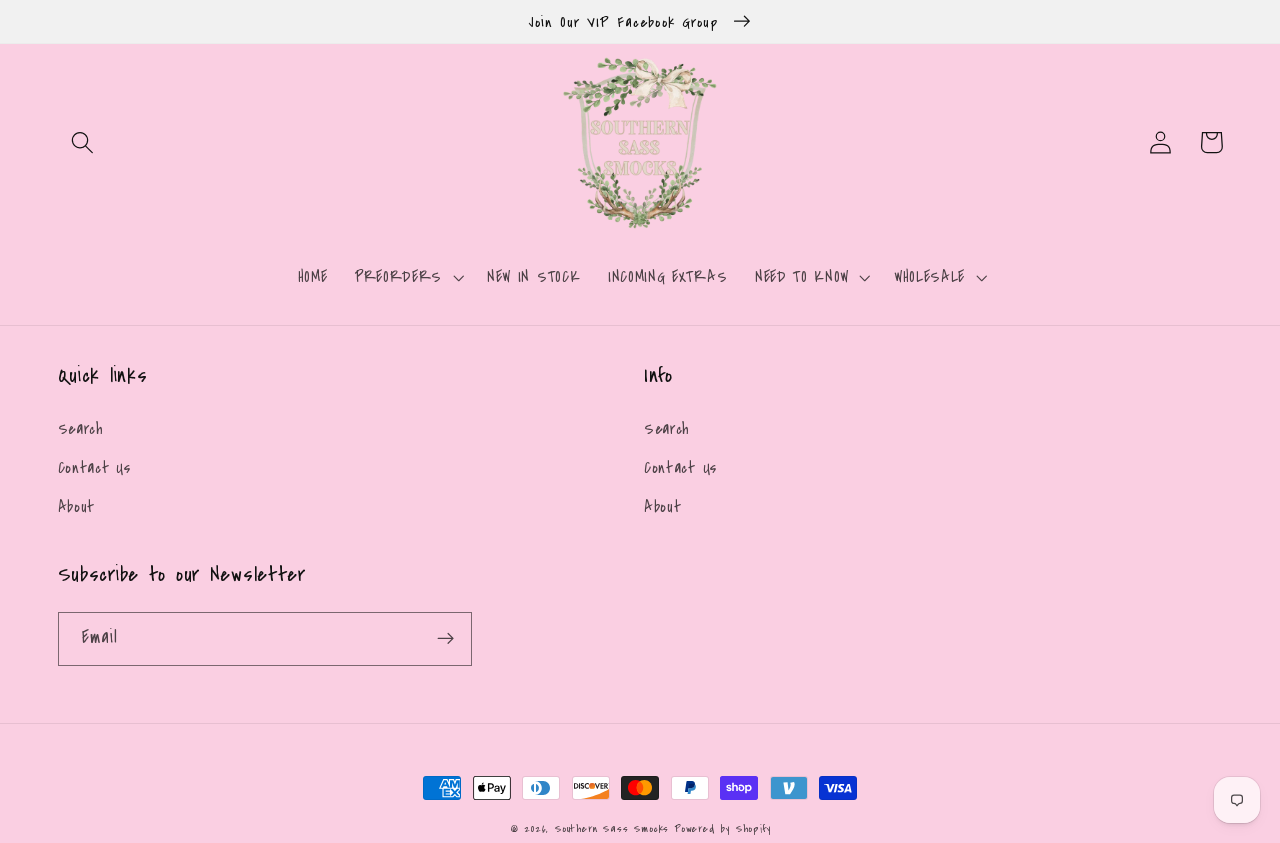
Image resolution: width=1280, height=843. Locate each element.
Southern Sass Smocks (615, 828)
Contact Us (94, 468)
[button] (83, 142)
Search (81, 429)
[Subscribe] (445, 639)
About (76, 507)
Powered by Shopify (723, 828)
